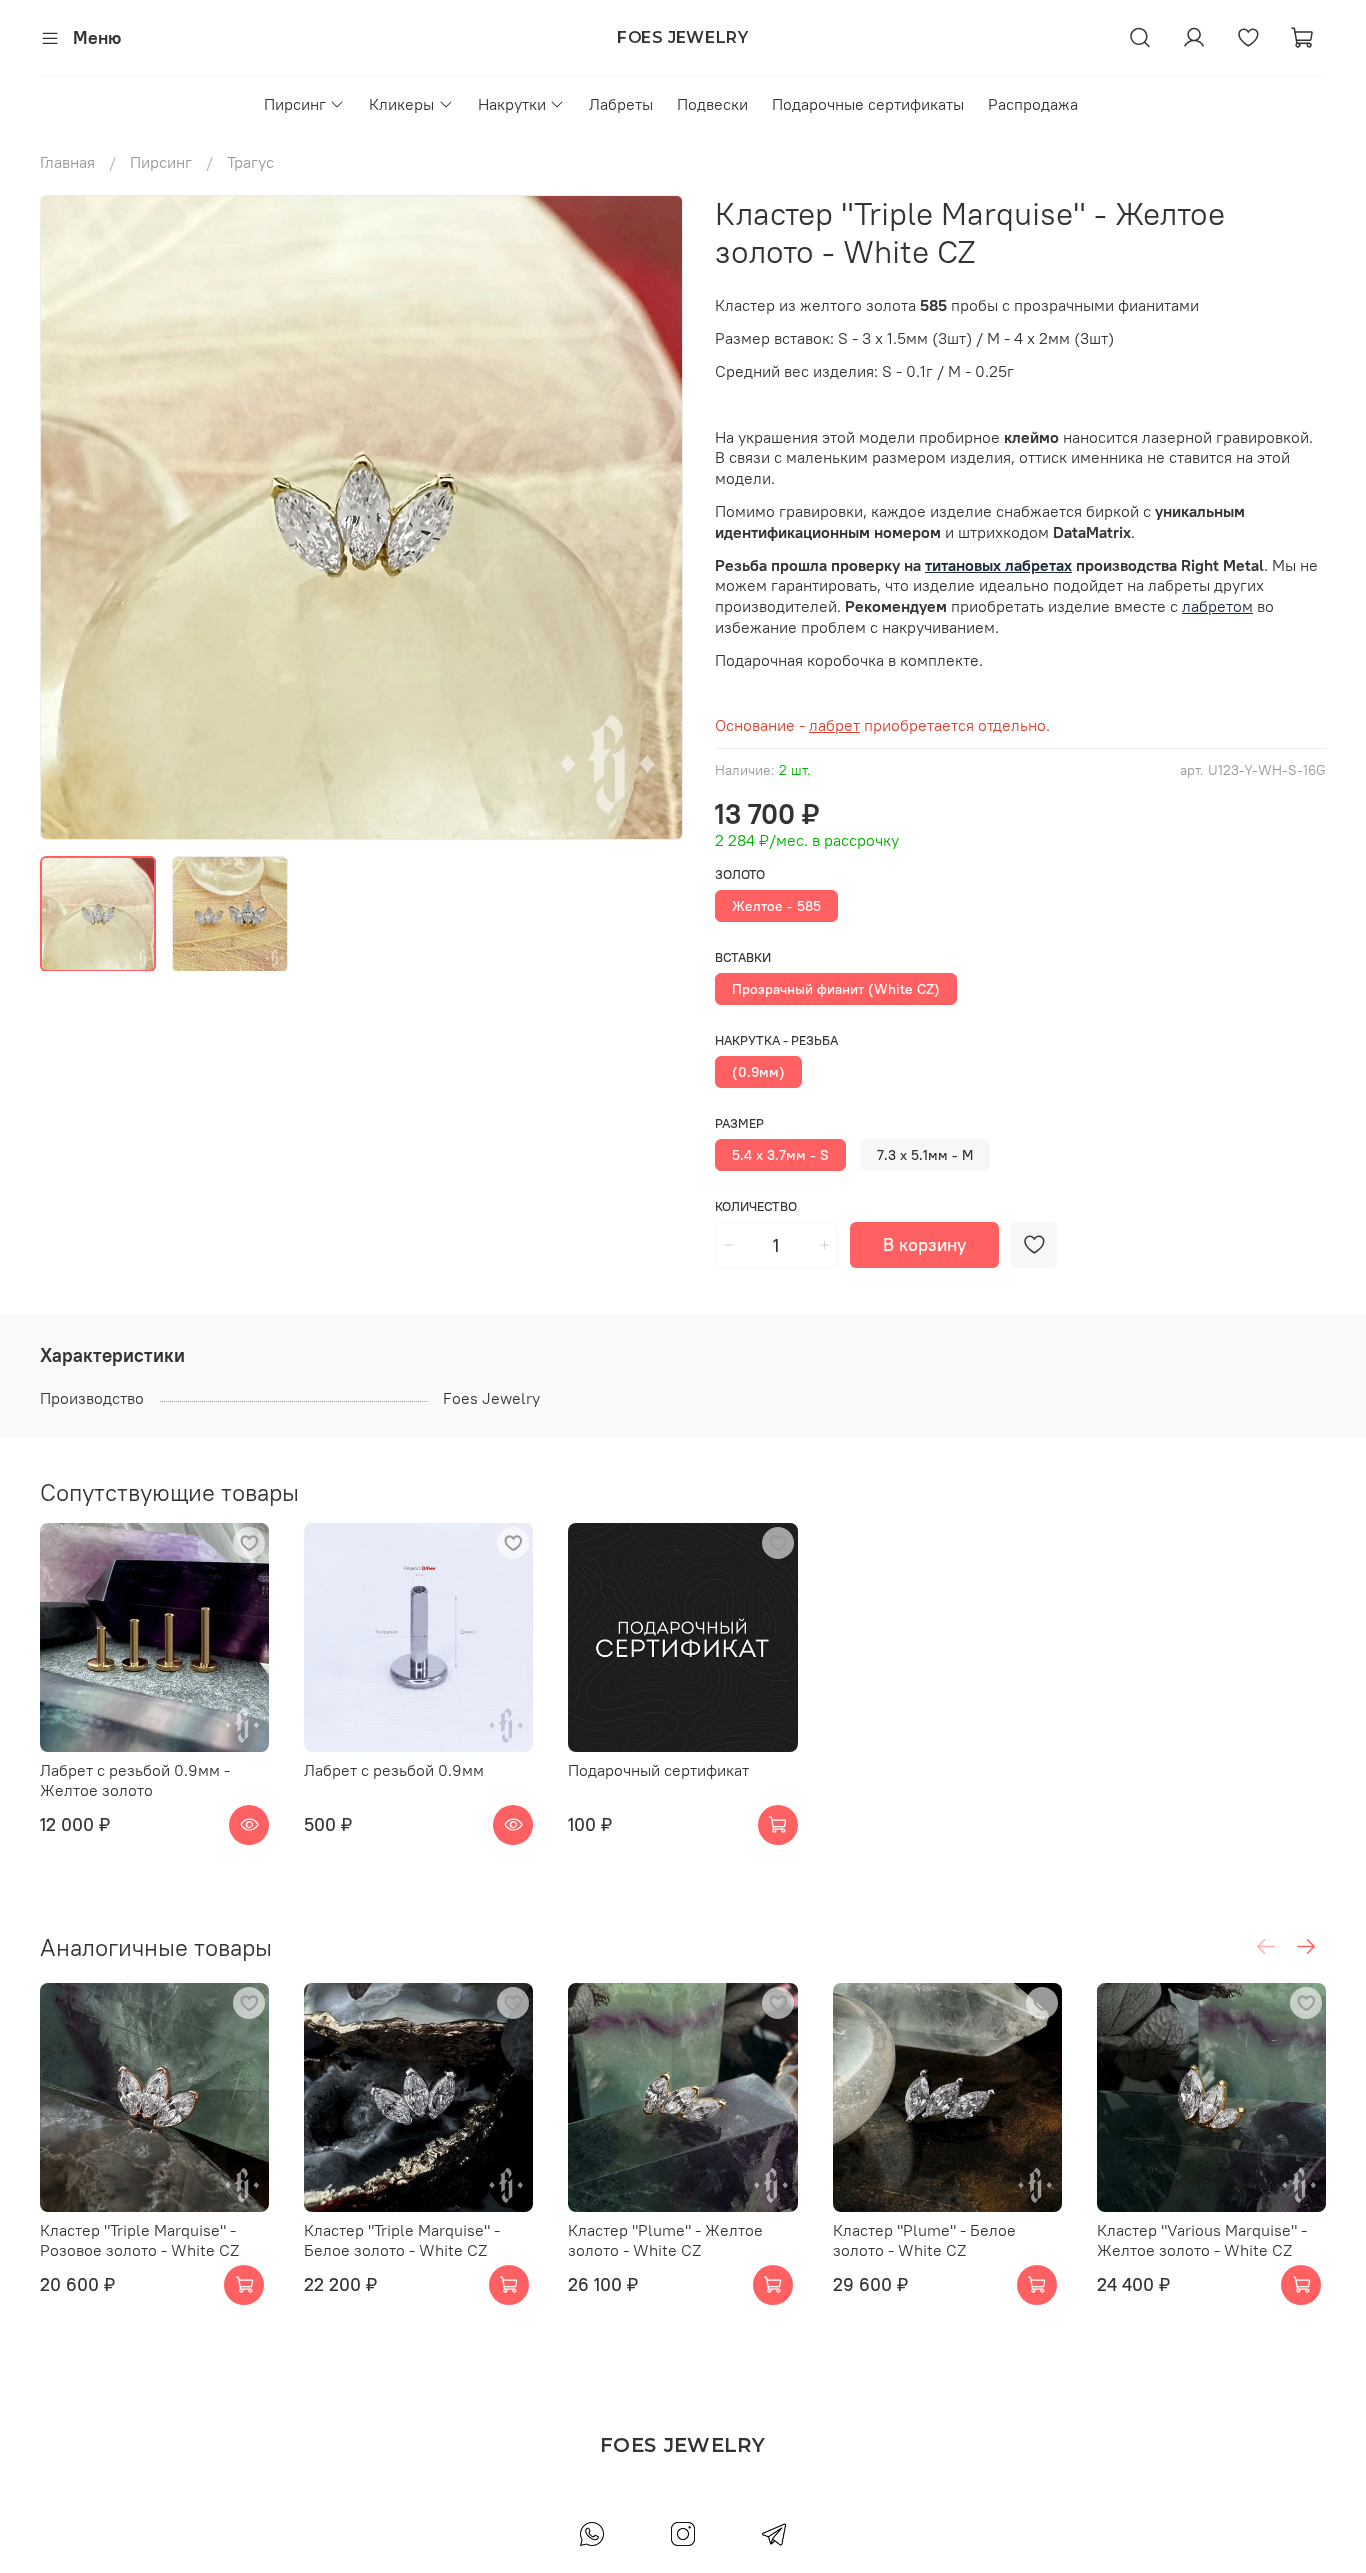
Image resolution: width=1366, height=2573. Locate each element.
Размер (739, 1123)
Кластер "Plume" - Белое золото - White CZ (924, 2240)
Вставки (743, 957)
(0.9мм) (758, 1072)
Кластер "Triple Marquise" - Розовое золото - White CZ (139, 2240)
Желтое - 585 (776, 906)
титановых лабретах (998, 565)
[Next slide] (651, 517)
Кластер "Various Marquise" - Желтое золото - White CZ (1202, 2240)
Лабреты (621, 104)
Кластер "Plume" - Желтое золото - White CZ (665, 2240)
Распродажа (1033, 104)
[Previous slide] (72, 517)
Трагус (250, 162)
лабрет (834, 725)
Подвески (712, 104)
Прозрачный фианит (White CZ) (836, 989)
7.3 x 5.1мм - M (925, 1155)
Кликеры (401, 104)
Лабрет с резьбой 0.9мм (394, 1770)
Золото (740, 874)
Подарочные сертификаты (868, 104)
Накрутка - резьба (776, 1040)
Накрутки (512, 104)
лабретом (1217, 606)
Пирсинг (295, 104)
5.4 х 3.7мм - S (780, 1155)
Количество (756, 1206)
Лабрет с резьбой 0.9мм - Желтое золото (135, 1780)
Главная (67, 162)
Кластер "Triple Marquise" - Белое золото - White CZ (402, 2240)
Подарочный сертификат (658, 1770)
